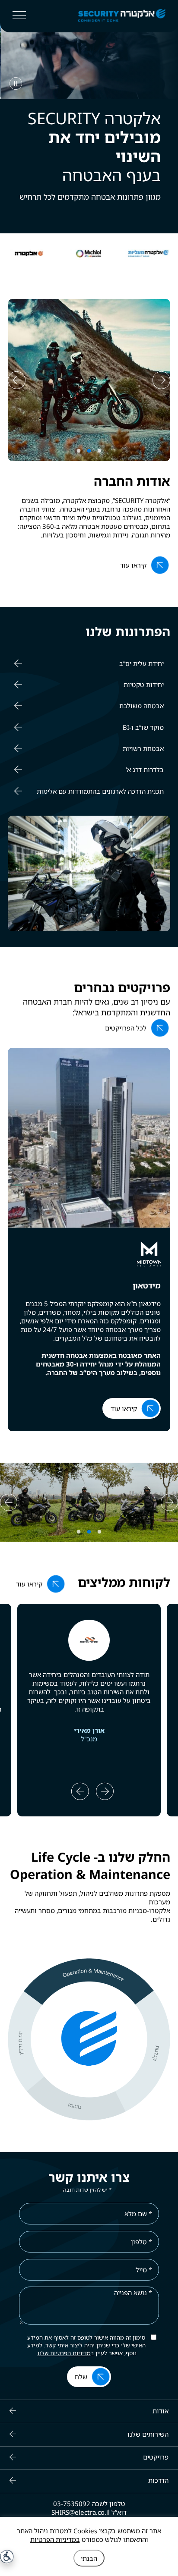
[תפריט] (19, 15)
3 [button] (80, 451)
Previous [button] (9, 254)
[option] (148, 254)
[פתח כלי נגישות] (7, 2557)
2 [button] (90, 451)
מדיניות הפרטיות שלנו (64, 2353)
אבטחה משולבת (141, 706)
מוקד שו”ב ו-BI (143, 727)
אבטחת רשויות (143, 748)
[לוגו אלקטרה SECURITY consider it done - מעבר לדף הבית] (108, 16)
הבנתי (89, 2558)
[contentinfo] (89, 2488)
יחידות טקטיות (144, 685)
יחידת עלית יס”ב (141, 663)
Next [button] (169, 254)
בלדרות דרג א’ (145, 770)
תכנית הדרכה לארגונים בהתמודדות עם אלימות (100, 791)
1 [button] (100, 451)
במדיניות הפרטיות (55, 2539)
